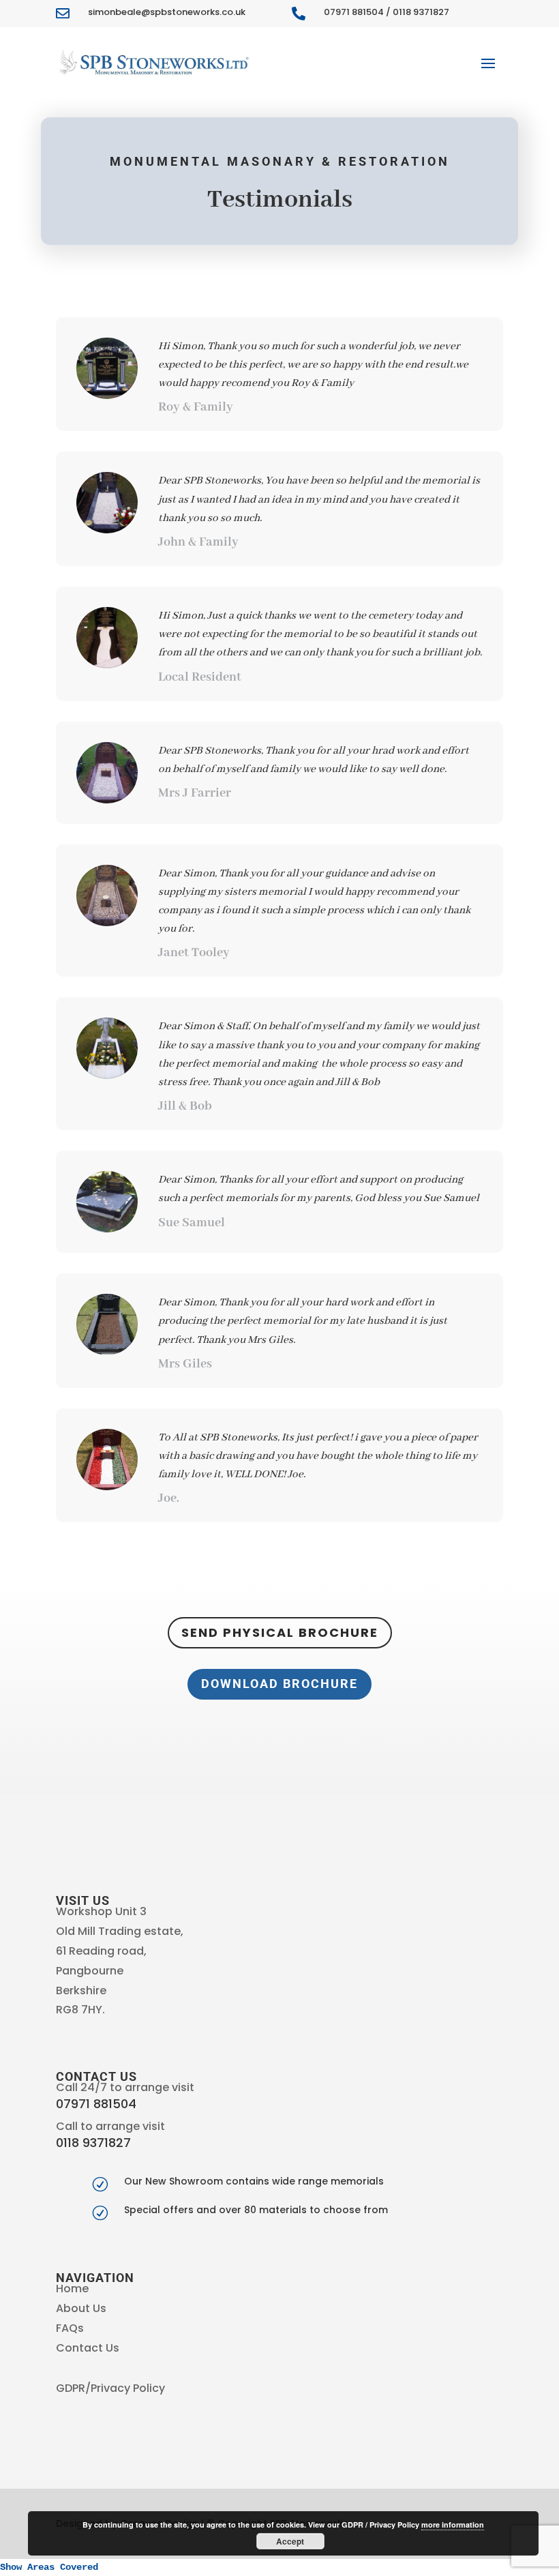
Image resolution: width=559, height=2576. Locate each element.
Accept (290, 2541)
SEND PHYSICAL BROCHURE (280, 1632)
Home (72, 2289)
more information (453, 2525)
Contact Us (88, 2348)
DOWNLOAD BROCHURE (279, 1684)
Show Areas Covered (49, 2567)
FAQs (70, 2328)
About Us (81, 2308)
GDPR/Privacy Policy (110, 2388)
